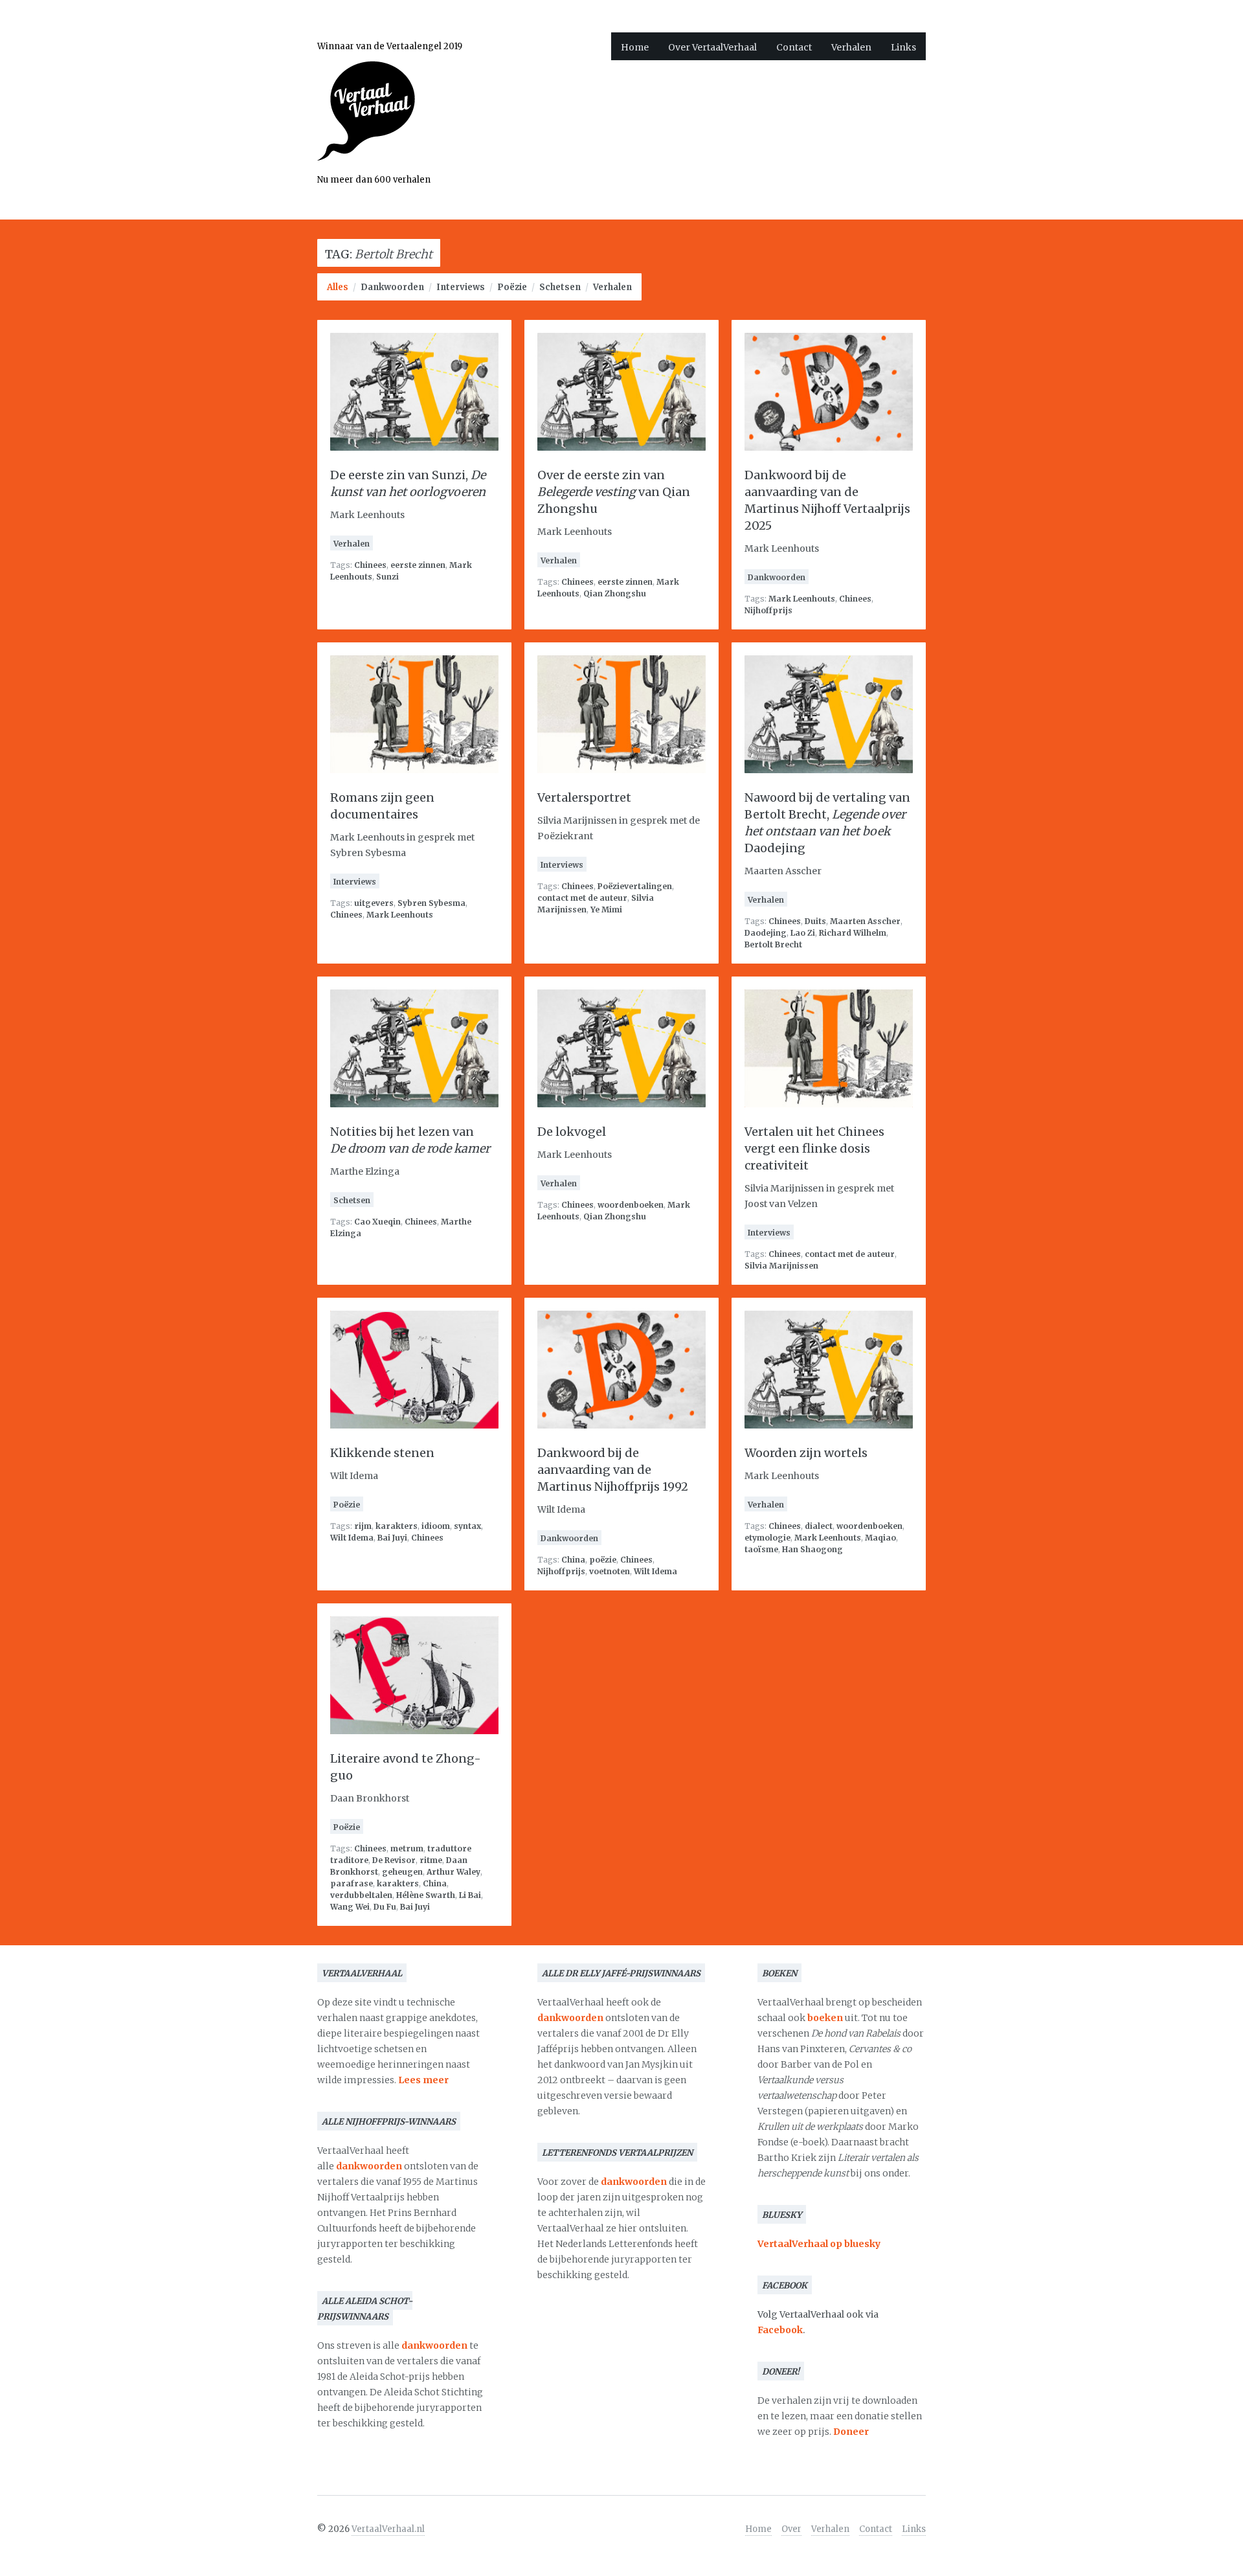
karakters (397, 1526)
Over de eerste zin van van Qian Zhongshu (614, 492)
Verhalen (851, 47)
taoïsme (761, 1549)
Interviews (461, 287)
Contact (794, 47)
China (573, 1560)
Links (903, 47)
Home (635, 47)
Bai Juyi (392, 1538)
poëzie (603, 1560)
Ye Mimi (606, 910)
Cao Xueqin (377, 1222)
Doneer (851, 2432)
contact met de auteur (582, 898)
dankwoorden (369, 2166)
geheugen (402, 1872)
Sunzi (387, 577)
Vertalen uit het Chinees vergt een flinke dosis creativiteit (814, 1148)
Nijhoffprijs (768, 610)
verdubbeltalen (361, 1895)
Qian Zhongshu (615, 593)
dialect (819, 1526)
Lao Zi (803, 933)
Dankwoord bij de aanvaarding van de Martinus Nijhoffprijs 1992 (613, 1470)
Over (791, 2529)
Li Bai (470, 1895)
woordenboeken (631, 1205)
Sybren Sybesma (431, 903)
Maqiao (880, 1538)
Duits (815, 921)
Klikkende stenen (382, 1453)
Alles (338, 287)
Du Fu (385, 1907)
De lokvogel (572, 1132)
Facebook (780, 2330)
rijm (363, 1526)
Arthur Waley (454, 1872)
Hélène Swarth (426, 1895)
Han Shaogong (812, 1549)
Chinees (370, 565)
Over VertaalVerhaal (712, 47)
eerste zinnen (418, 565)
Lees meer (423, 2080)
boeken (825, 2018)
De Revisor (394, 1860)
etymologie (767, 1538)
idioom (436, 1526)
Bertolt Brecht (773, 944)
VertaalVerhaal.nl (388, 2529)
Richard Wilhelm (853, 933)
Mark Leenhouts (802, 599)
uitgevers (374, 903)
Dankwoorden (392, 287)
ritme (431, 1860)
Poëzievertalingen (635, 886)
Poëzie (512, 287)
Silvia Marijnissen (781, 1266)
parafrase (352, 1883)
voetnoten (610, 1571)
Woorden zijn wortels (806, 1453)
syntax (467, 1526)
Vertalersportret (584, 797)
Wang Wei (350, 1907)
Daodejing (766, 933)
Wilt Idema (352, 1538)
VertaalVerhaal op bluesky (819, 2244)
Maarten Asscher (865, 921)
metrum (407, 1848)
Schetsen (560, 287)
